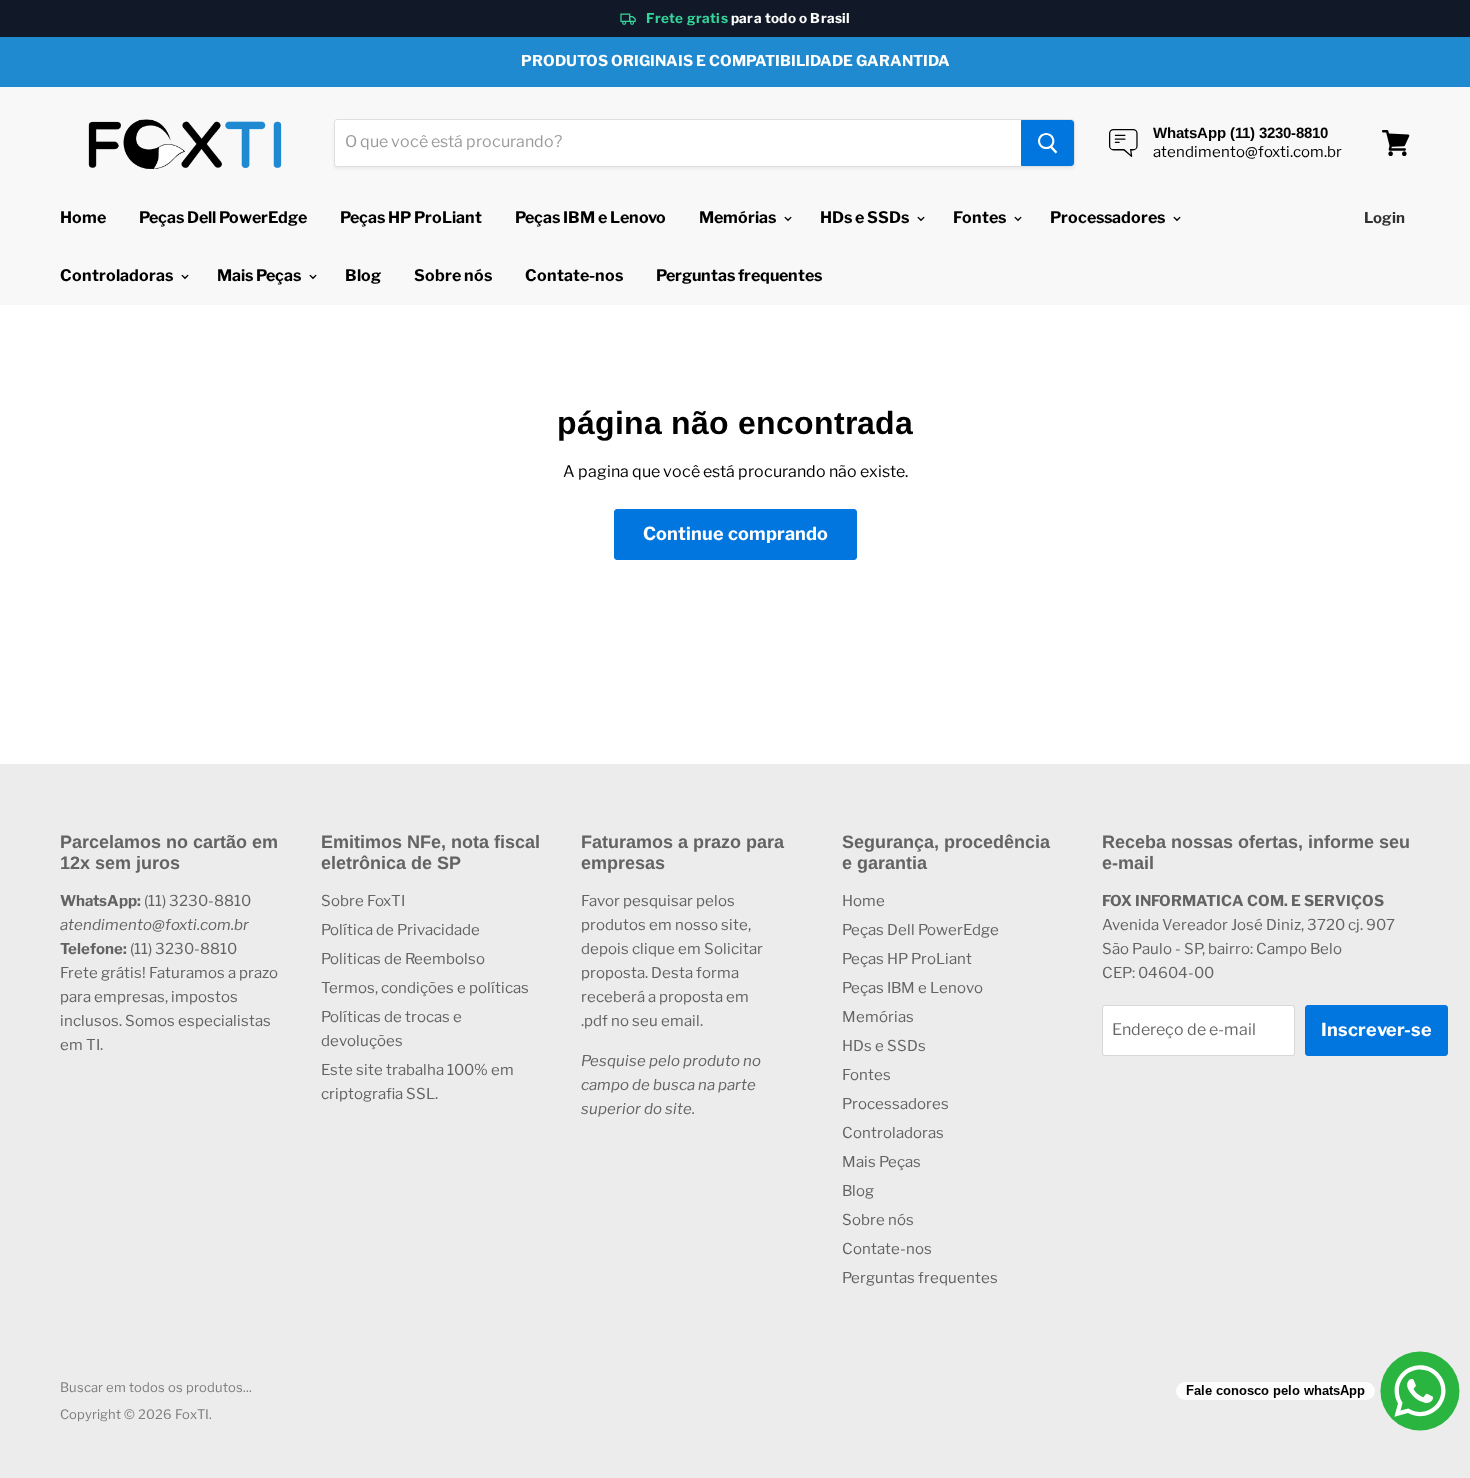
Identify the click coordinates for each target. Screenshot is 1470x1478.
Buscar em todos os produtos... (156, 1387)
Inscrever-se (1376, 1029)
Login (1384, 218)
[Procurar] (1047, 143)
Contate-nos (574, 275)
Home (83, 217)
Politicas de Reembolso (403, 959)
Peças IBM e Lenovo (590, 217)
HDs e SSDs (866, 217)
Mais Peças (260, 275)
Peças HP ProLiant (411, 217)
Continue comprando (735, 533)
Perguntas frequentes (739, 275)
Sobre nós (453, 275)
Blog (363, 275)
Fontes (981, 217)
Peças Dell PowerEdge (223, 217)
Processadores (1109, 217)
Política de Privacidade (400, 930)
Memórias (739, 217)
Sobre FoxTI (363, 901)
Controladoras (118, 275)
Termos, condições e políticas (425, 988)
